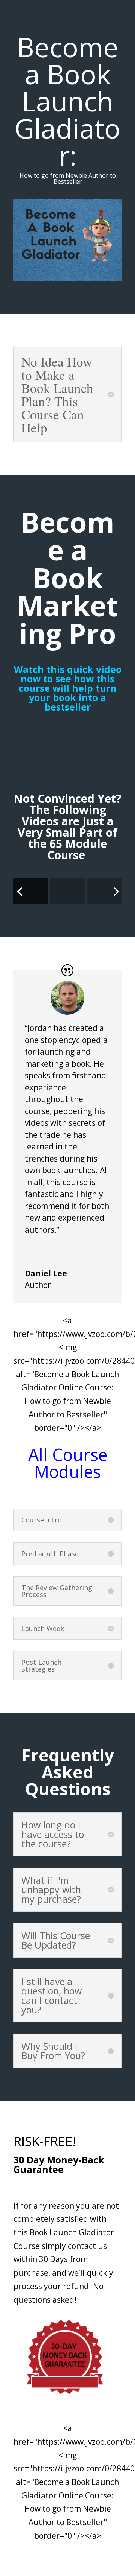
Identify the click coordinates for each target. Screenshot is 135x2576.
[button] (67, 1250)
